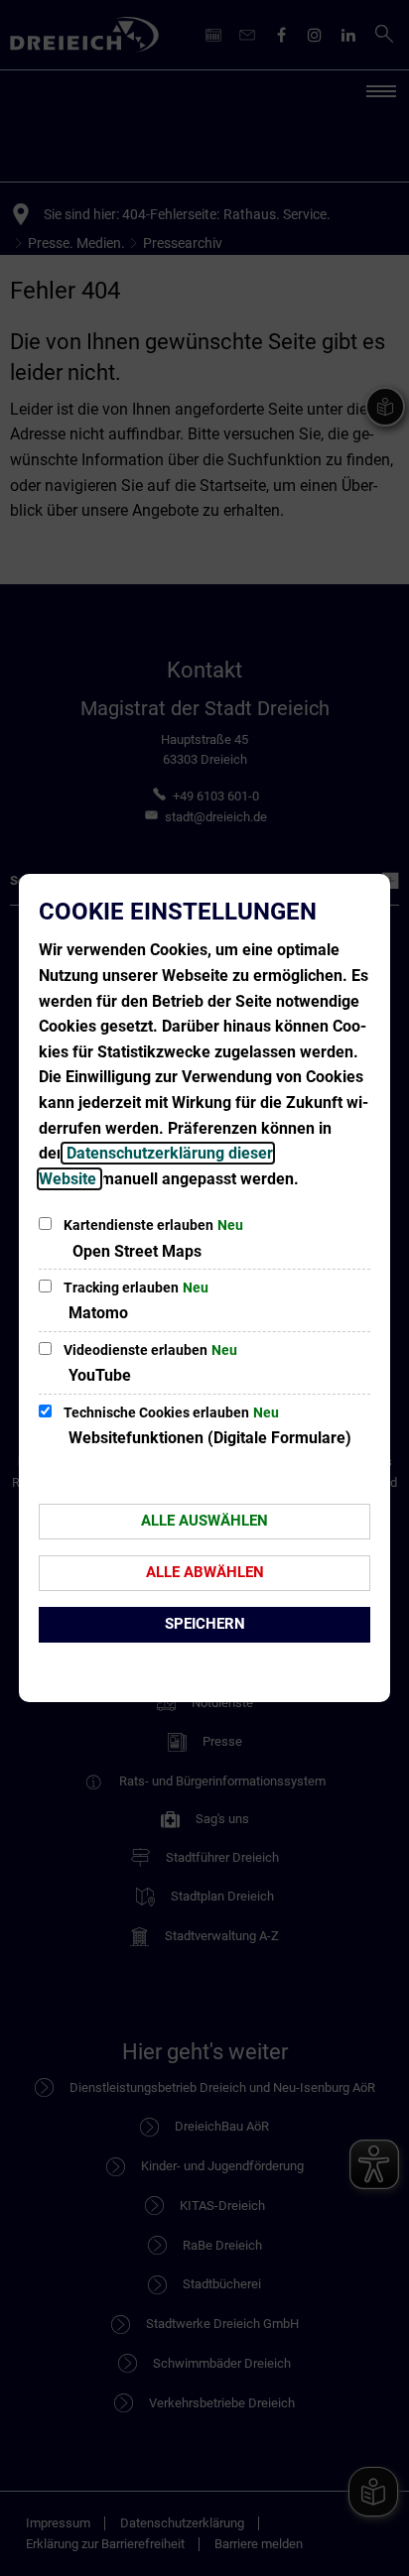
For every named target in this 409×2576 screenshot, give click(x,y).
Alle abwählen (205, 1572)
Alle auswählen (204, 1521)
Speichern (205, 1624)
